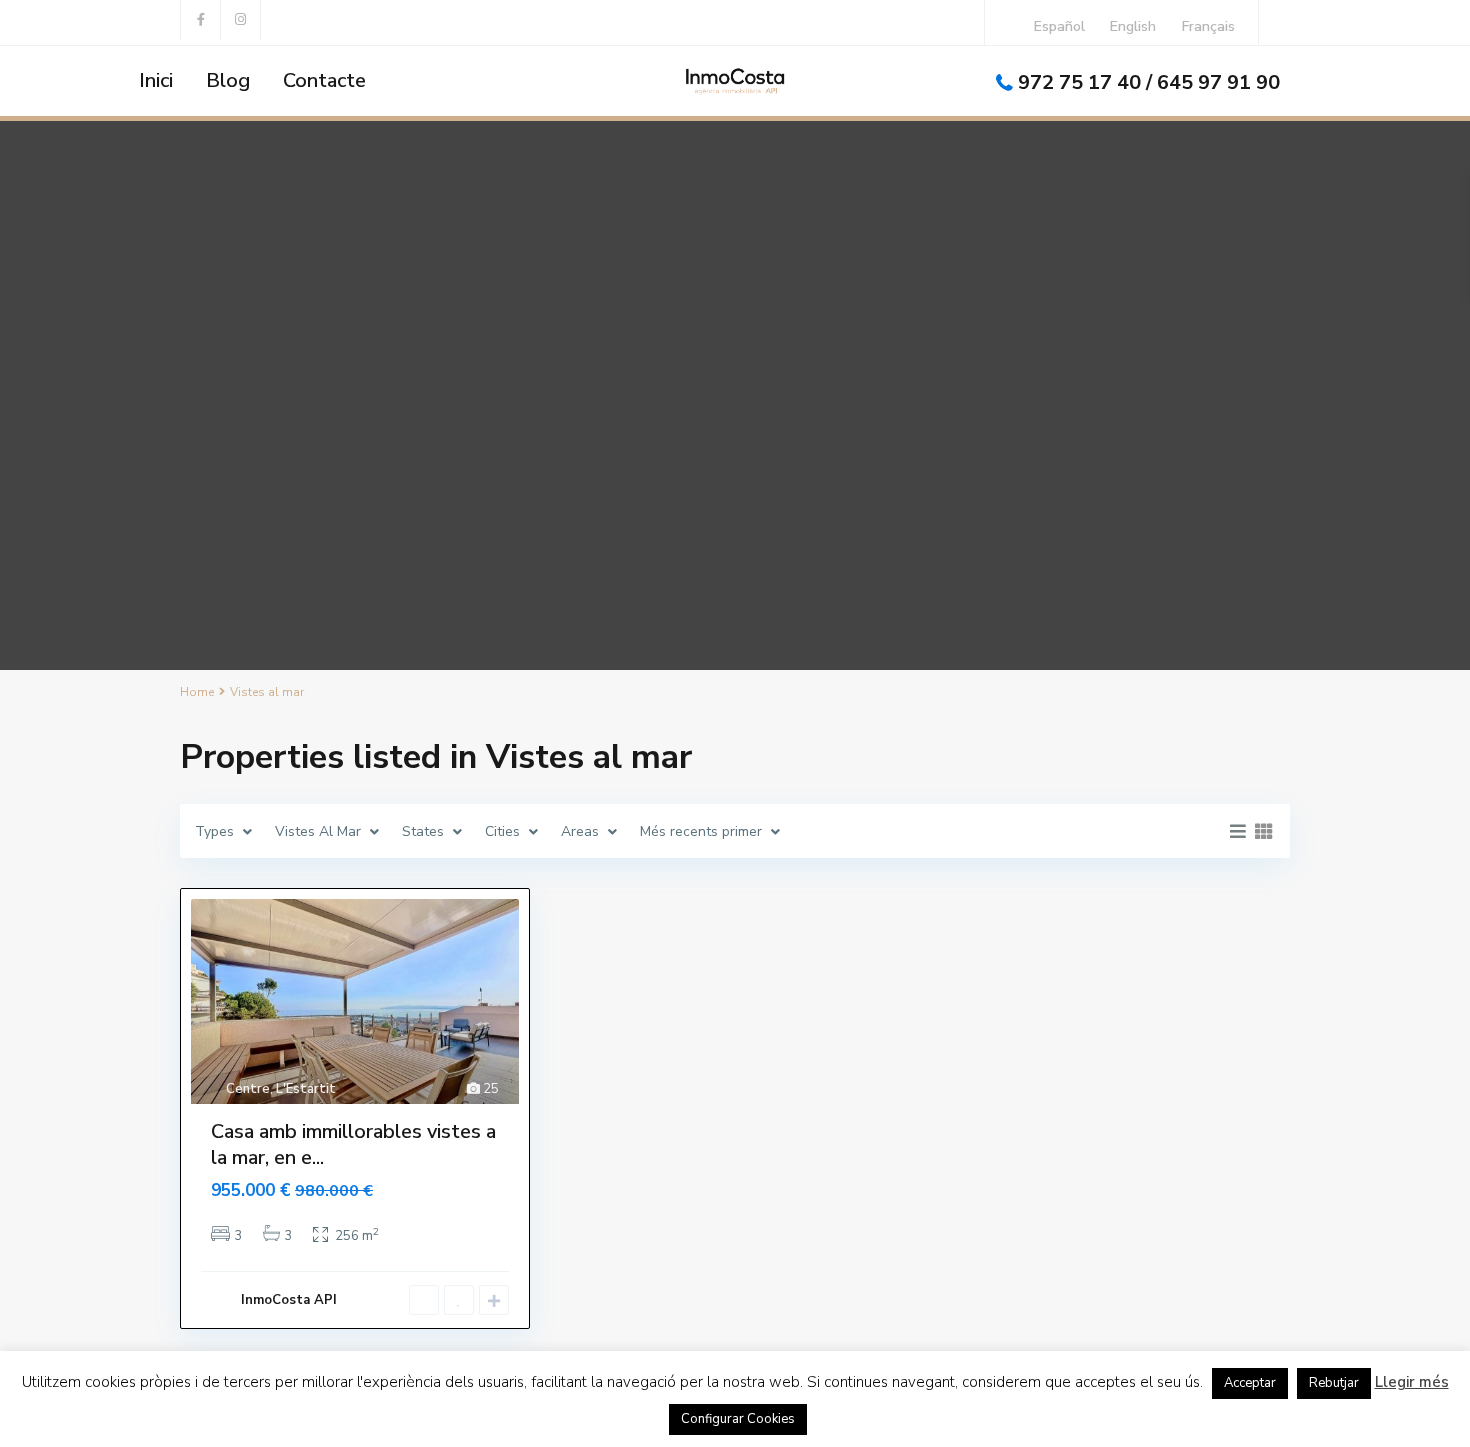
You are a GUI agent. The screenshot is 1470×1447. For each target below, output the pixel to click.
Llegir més (1412, 1382)
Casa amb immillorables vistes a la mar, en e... (353, 1144)
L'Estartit (306, 1089)
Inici (156, 80)
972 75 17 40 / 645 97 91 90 (1149, 82)
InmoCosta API (289, 1300)
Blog (228, 80)
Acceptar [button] (1250, 1383)
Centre (248, 1089)
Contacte (324, 80)
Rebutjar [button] (1334, 1383)
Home (197, 692)
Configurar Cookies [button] (738, 1419)
